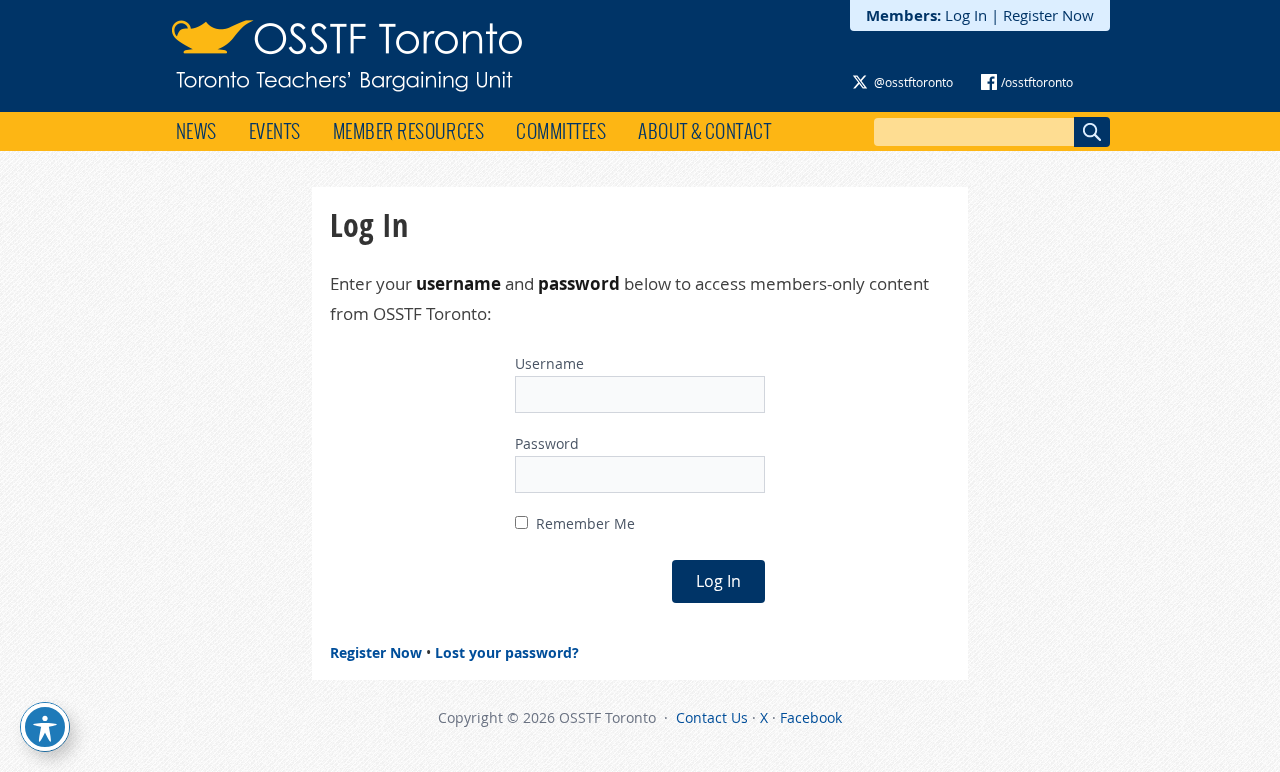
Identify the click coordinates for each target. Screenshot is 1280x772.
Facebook (811, 717)
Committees (561, 131)
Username (549, 363)
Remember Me (583, 523)
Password (547, 443)
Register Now (1048, 15)
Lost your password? (507, 652)
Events (275, 131)
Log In (966, 15)
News (196, 131)
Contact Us (712, 717)
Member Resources (409, 131)
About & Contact (704, 131)
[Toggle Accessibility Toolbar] (45, 727)
